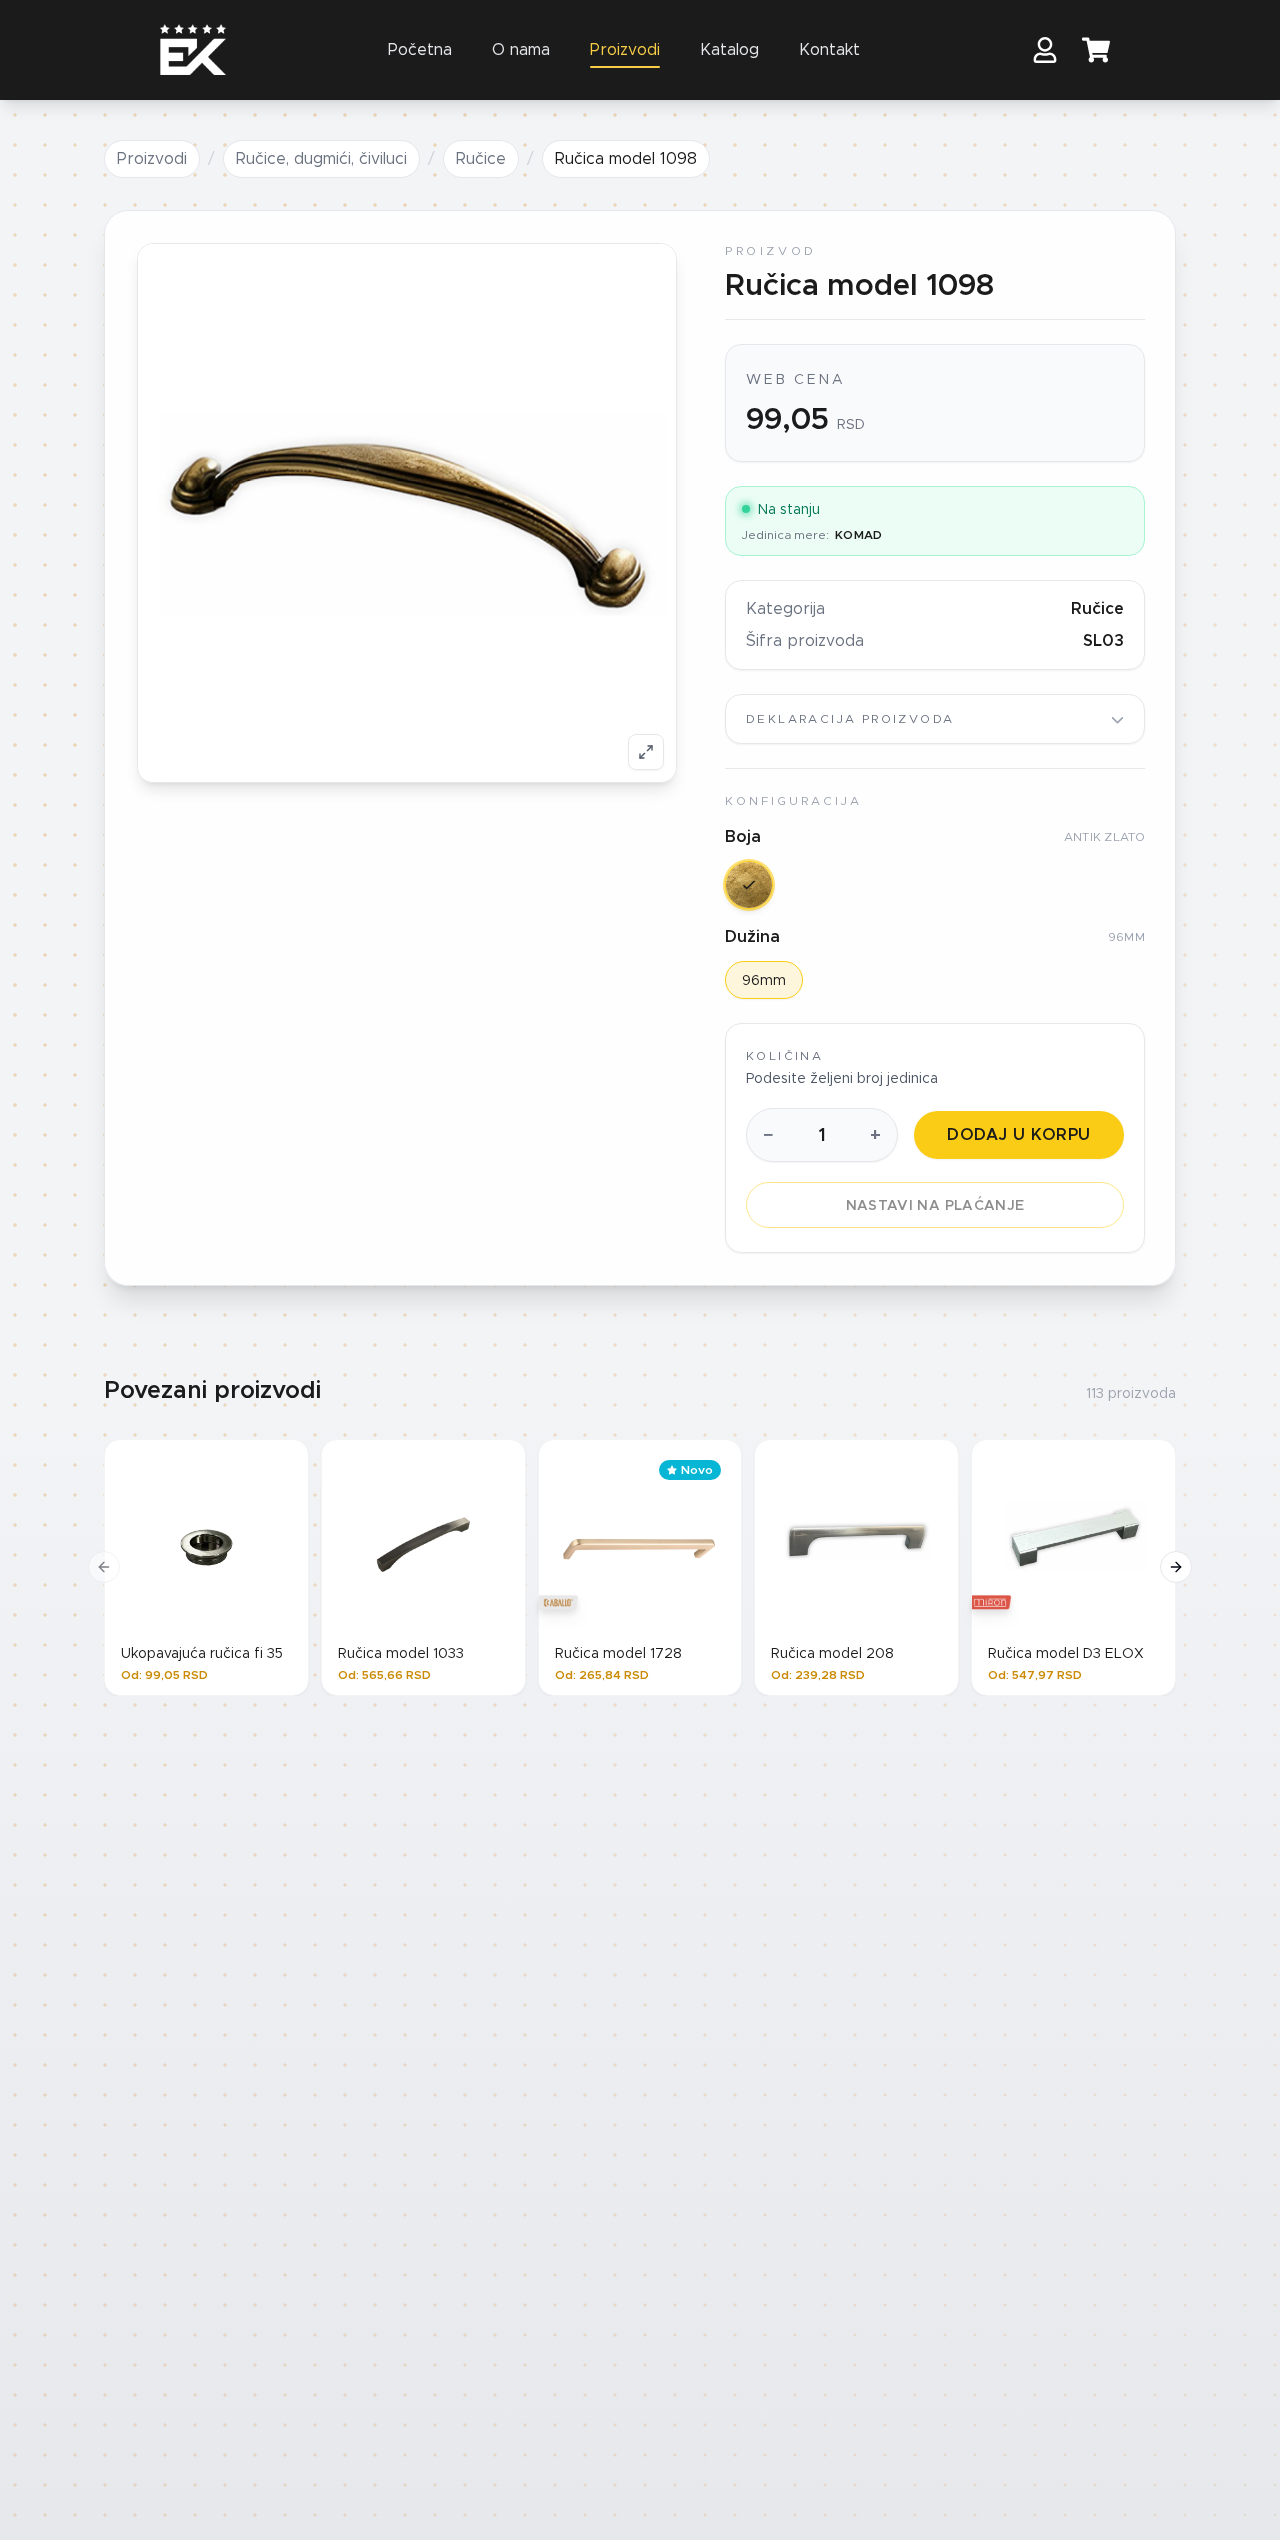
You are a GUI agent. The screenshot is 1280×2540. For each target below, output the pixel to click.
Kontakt (829, 49)
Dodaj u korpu (1018, 1134)
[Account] (1045, 50)
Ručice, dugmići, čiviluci (321, 158)
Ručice (481, 158)
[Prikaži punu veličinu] (646, 752)
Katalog (729, 49)
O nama (521, 49)
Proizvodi (625, 49)
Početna (420, 49)
